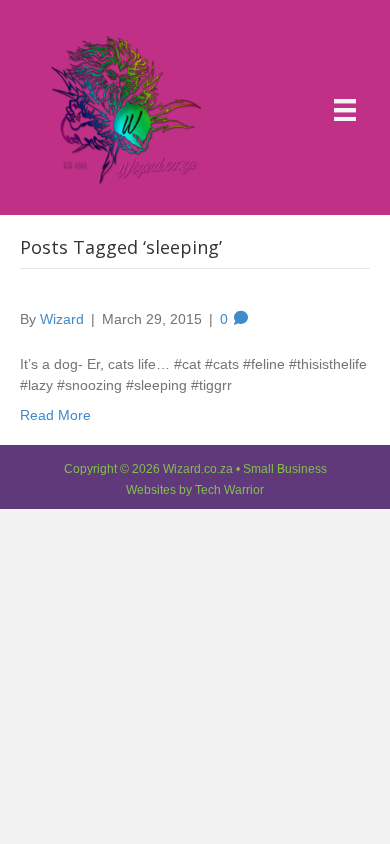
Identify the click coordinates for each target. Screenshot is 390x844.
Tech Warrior (229, 490)
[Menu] (345, 110)
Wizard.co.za (198, 469)
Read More (55, 415)
